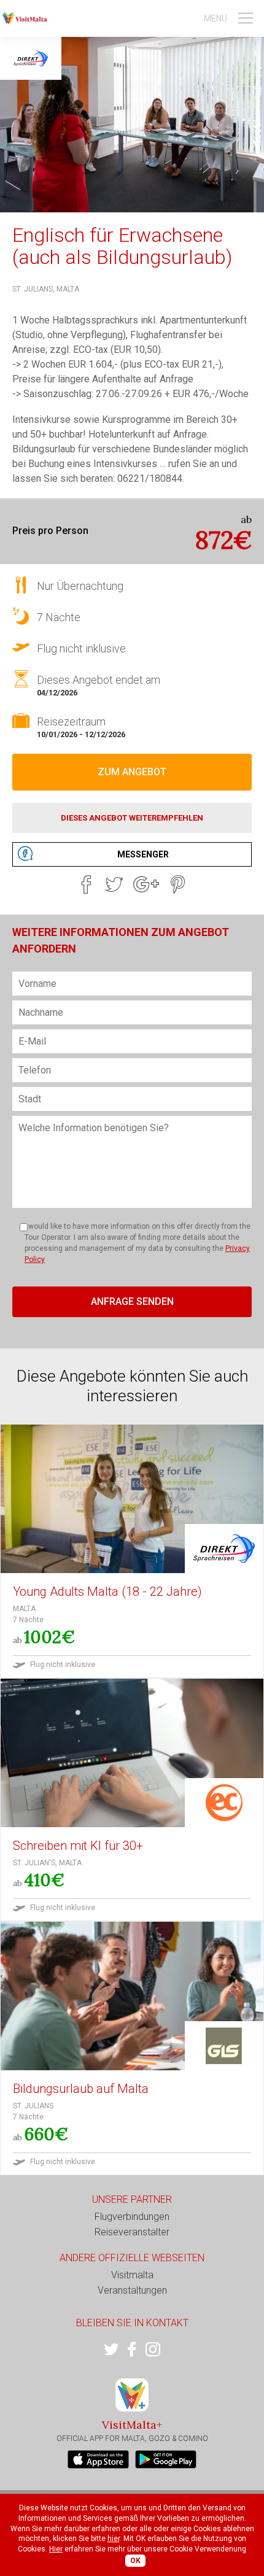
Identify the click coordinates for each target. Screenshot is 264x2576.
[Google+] (146, 884)
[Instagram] (153, 2350)
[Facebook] (86, 884)
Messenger (143, 854)
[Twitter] (114, 884)
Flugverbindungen (132, 2217)
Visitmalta (132, 2275)
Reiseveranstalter (132, 2232)
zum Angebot (132, 772)
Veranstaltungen (132, 2290)
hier (114, 2539)
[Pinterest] (178, 884)
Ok (135, 2561)
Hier (56, 2549)
